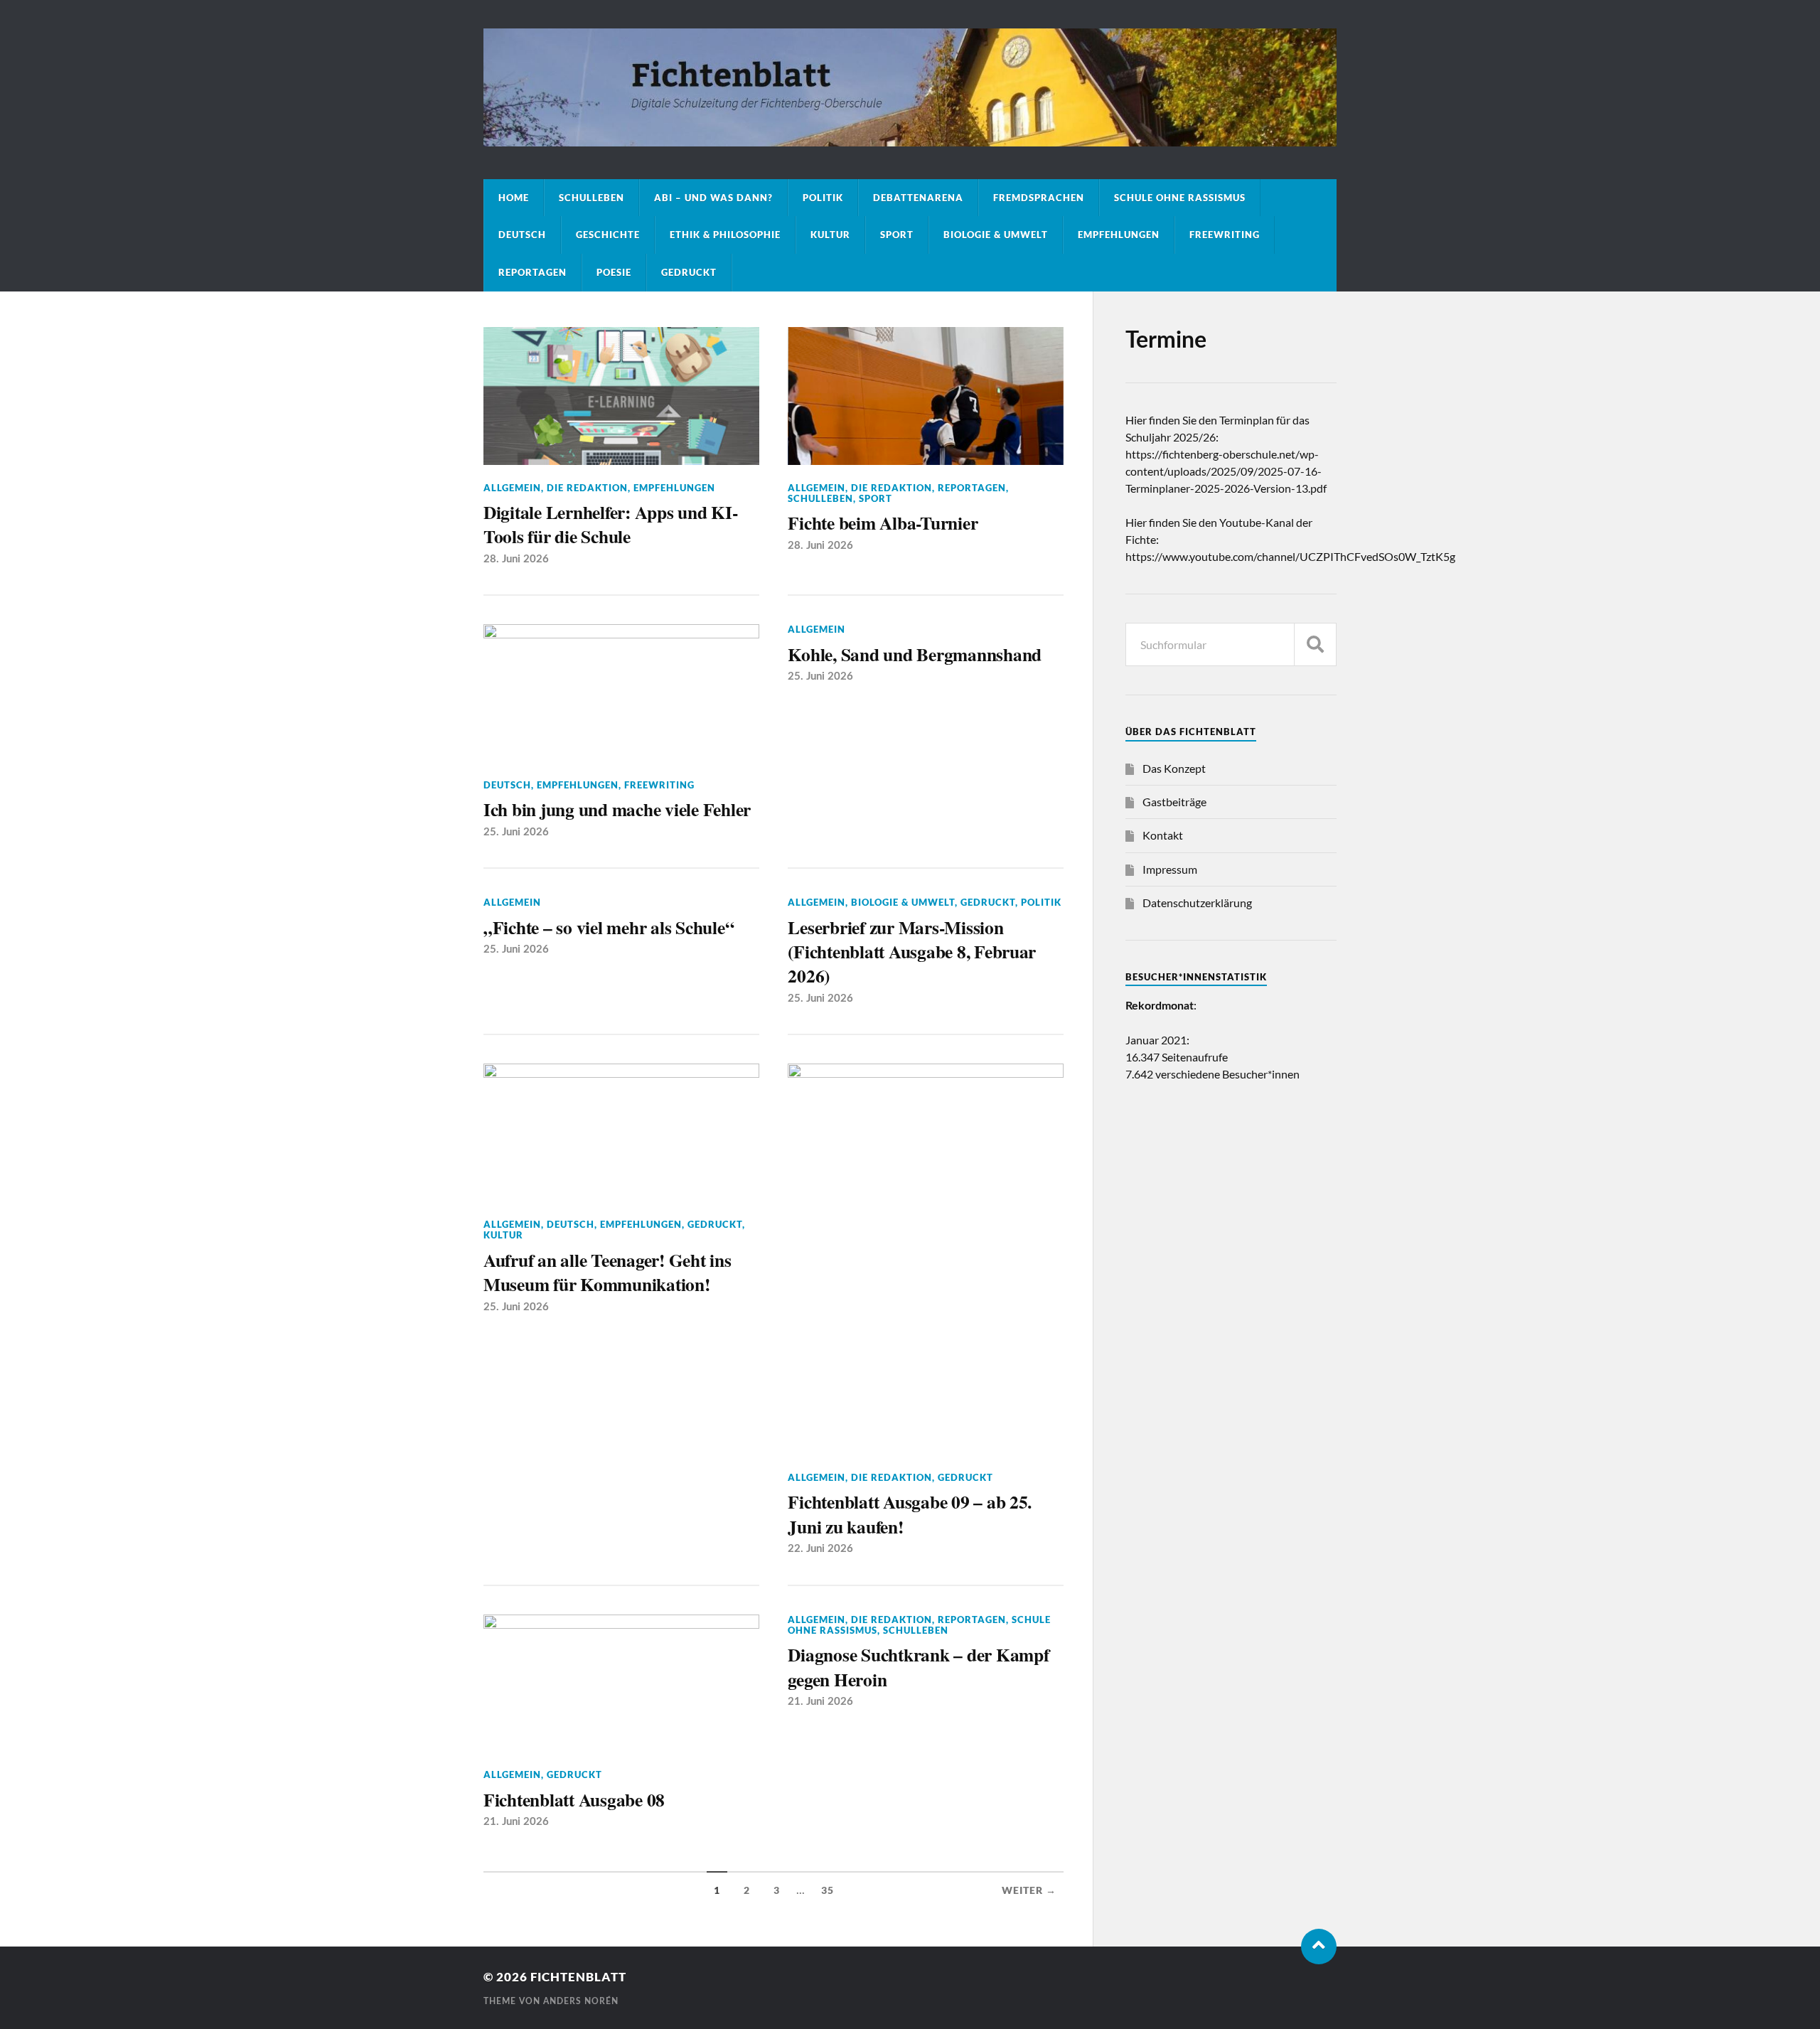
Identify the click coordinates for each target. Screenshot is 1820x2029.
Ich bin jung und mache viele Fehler (617, 809)
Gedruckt (689, 272)
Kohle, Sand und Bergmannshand (915, 654)
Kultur (830, 235)
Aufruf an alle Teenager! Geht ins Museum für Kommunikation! (607, 1272)
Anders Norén (581, 2001)
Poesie (614, 272)
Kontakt (1163, 835)
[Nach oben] (1319, 1947)
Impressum (1170, 869)
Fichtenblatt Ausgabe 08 (574, 1799)
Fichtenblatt (578, 1977)
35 (828, 1890)
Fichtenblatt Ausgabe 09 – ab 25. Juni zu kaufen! (910, 1514)
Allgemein (512, 488)
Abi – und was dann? (713, 198)
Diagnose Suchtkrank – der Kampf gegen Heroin (918, 1667)
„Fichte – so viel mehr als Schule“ (609, 927)
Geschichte (608, 235)
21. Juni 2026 (516, 1822)
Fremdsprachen (1039, 198)
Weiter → (1029, 1890)
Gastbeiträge (1174, 802)
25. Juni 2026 (516, 832)
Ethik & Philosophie (725, 235)
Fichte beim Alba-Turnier (883, 523)
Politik (823, 198)
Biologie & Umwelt (996, 235)
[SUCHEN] (1315, 644)
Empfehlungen (1119, 235)
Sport (897, 235)
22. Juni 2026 (820, 1549)
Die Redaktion (587, 488)
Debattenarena (918, 198)
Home (514, 198)
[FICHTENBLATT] (910, 139)
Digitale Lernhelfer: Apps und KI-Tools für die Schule (611, 524)
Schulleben (591, 198)
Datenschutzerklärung (1197, 903)
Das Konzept (1174, 768)
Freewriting (1225, 235)
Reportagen (532, 272)
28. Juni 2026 (516, 559)
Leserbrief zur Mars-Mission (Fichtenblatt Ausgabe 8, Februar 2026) (912, 952)
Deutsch (522, 235)
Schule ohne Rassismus (1180, 198)
